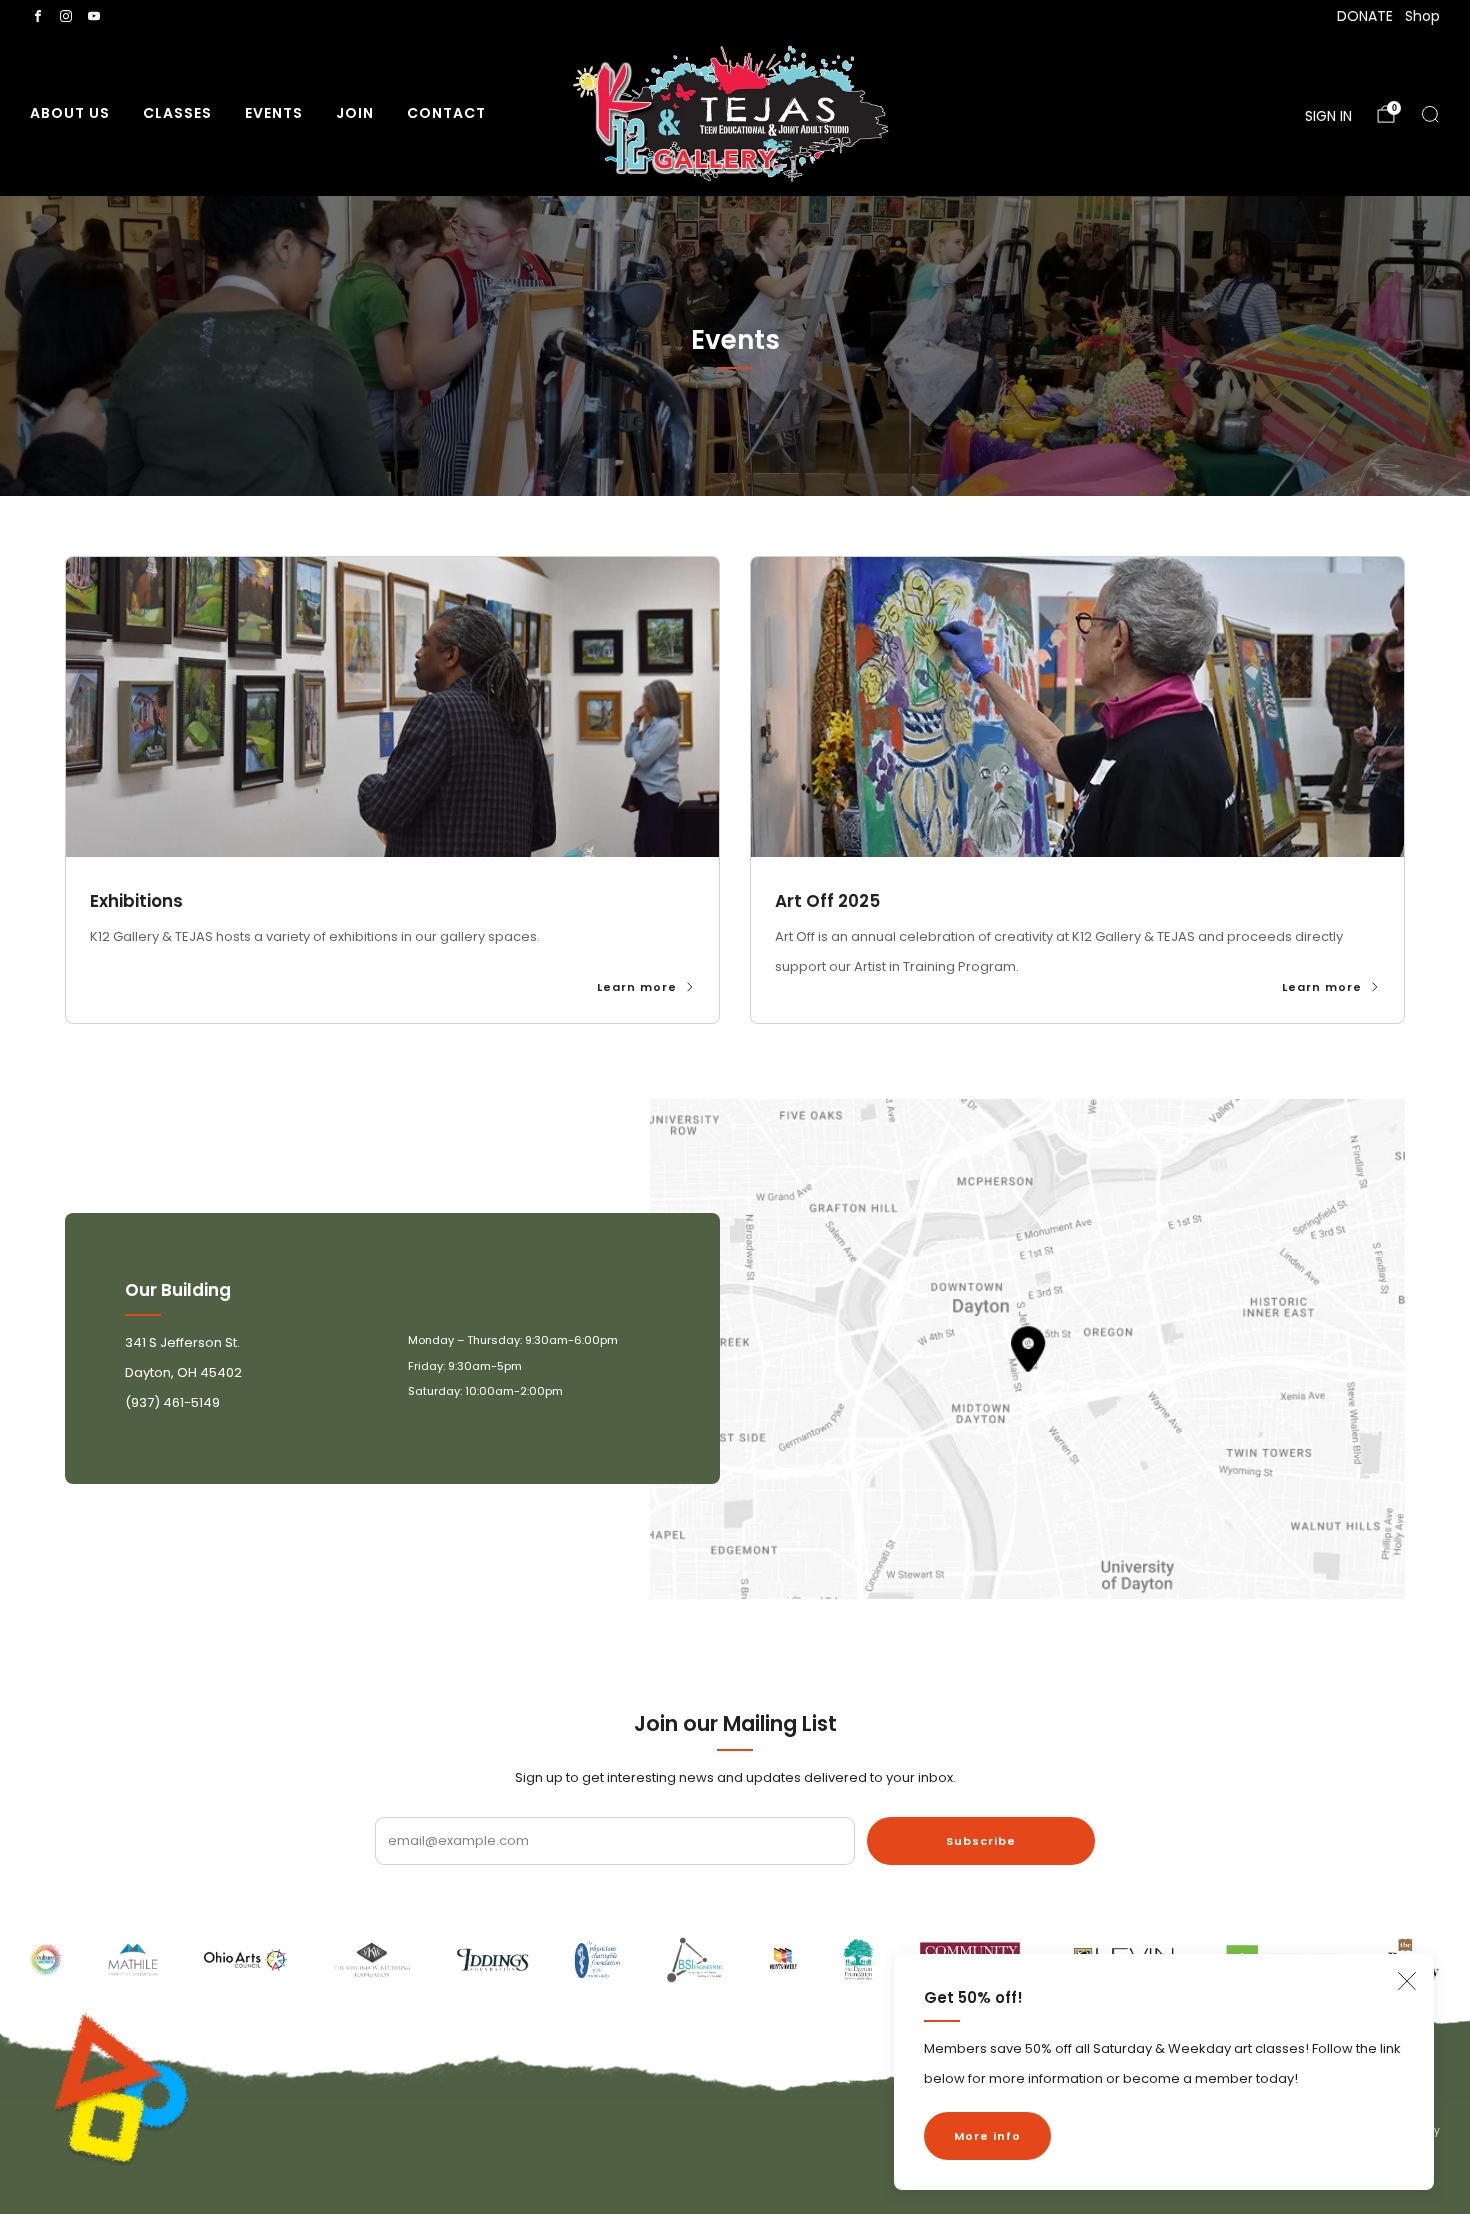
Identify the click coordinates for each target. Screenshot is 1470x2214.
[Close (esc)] (1407, 1981)
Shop (1422, 16)
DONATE (1365, 16)
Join (355, 113)
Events (274, 113)
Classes (177, 113)
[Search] (1430, 114)
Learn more (637, 987)
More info (987, 2136)
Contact (446, 113)
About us (70, 113)
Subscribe (981, 1841)
